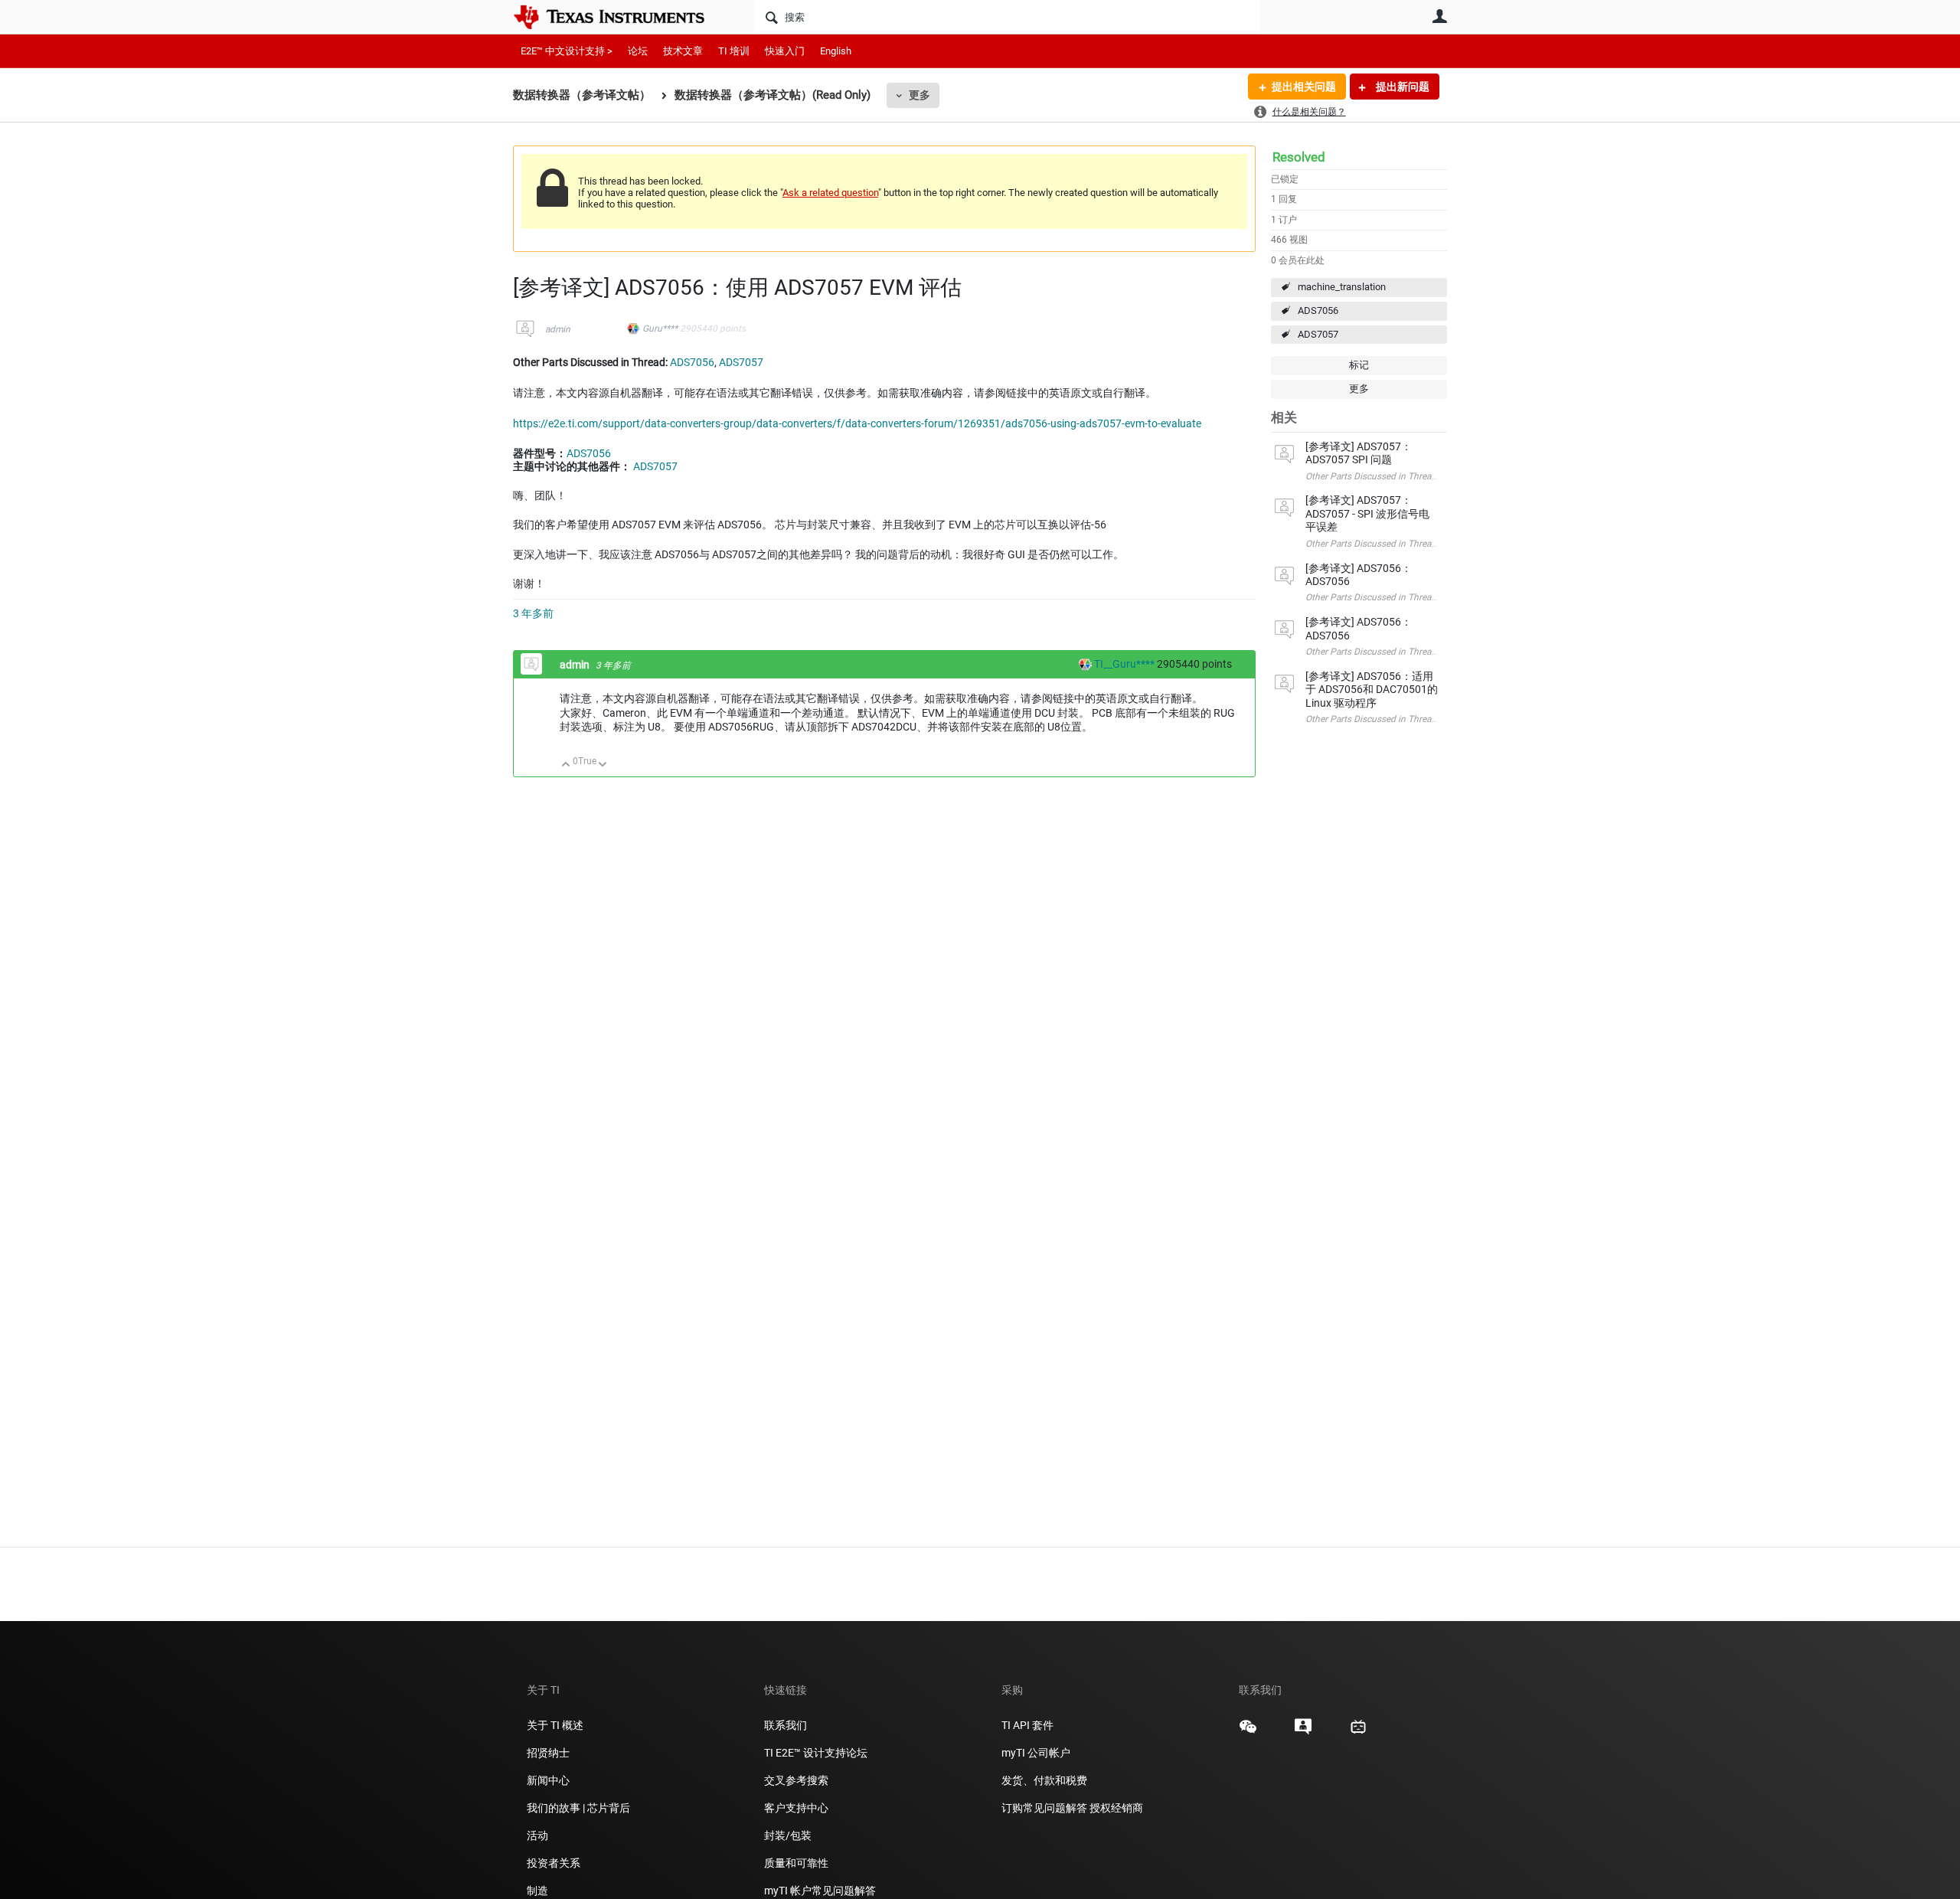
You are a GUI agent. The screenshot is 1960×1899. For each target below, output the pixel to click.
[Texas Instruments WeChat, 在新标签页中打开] (1248, 1732)
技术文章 (683, 51)
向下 (603, 765)
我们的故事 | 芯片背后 (578, 1808)
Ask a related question (830, 193)
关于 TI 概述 (555, 1725)
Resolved (1299, 157)
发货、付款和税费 (1044, 1780)
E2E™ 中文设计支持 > (567, 51)
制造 (537, 1891)
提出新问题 (1401, 87)
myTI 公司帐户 (1036, 1753)
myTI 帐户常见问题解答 (820, 1891)
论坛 (638, 51)
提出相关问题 (1304, 87)
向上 (566, 765)
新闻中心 (548, 1780)
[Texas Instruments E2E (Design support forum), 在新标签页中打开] (1303, 1732)
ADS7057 (1318, 334)
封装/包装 (788, 1835)
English (836, 51)
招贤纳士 (548, 1753)
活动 (537, 1835)
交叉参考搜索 (796, 1780)
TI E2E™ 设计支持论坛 (816, 1753)
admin (558, 329)
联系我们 (786, 1725)
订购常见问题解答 (1044, 1808)
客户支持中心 (796, 1808)
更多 (920, 95)
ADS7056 (1318, 311)
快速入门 (785, 51)
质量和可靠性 (797, 1863)
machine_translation (1342, 287)
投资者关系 (554, 1863)
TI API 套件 (1027, 1725)
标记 (1359, 365)
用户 (1439, 16)
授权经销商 (1116, 1808)
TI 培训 (734, 51)
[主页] (620, 17)
